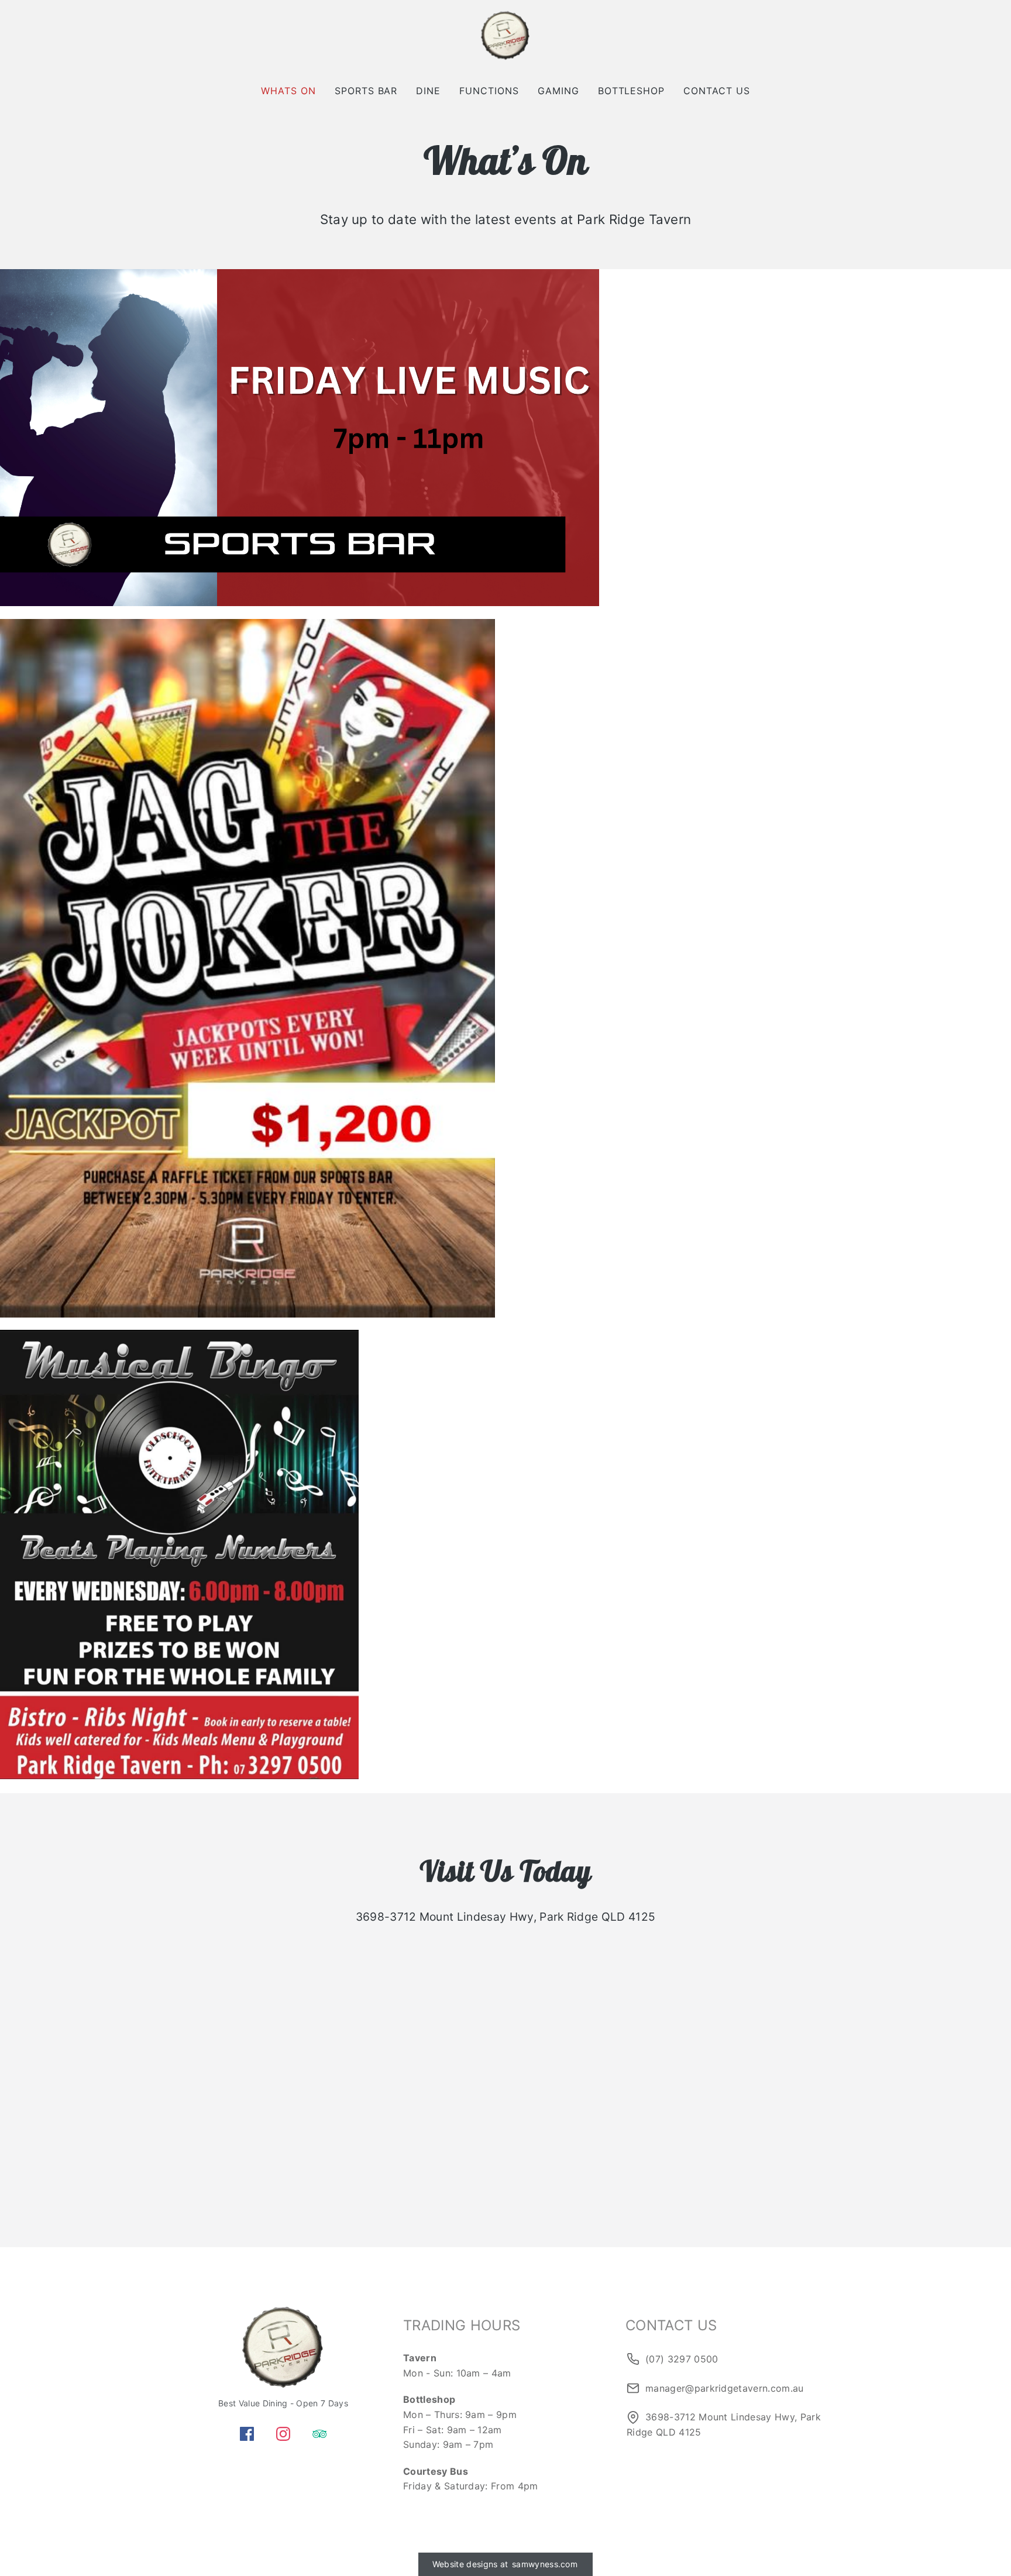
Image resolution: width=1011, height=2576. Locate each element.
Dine (428, 91)
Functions (489, 91)
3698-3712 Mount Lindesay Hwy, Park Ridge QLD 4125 (724, 2424)
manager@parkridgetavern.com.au (725, 2388)
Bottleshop (632, 91)
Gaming (558, 91)
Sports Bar (366, 91)
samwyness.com (545, 2564)
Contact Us (717, 91)
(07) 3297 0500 (682, 2359)
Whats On (288, 91)
